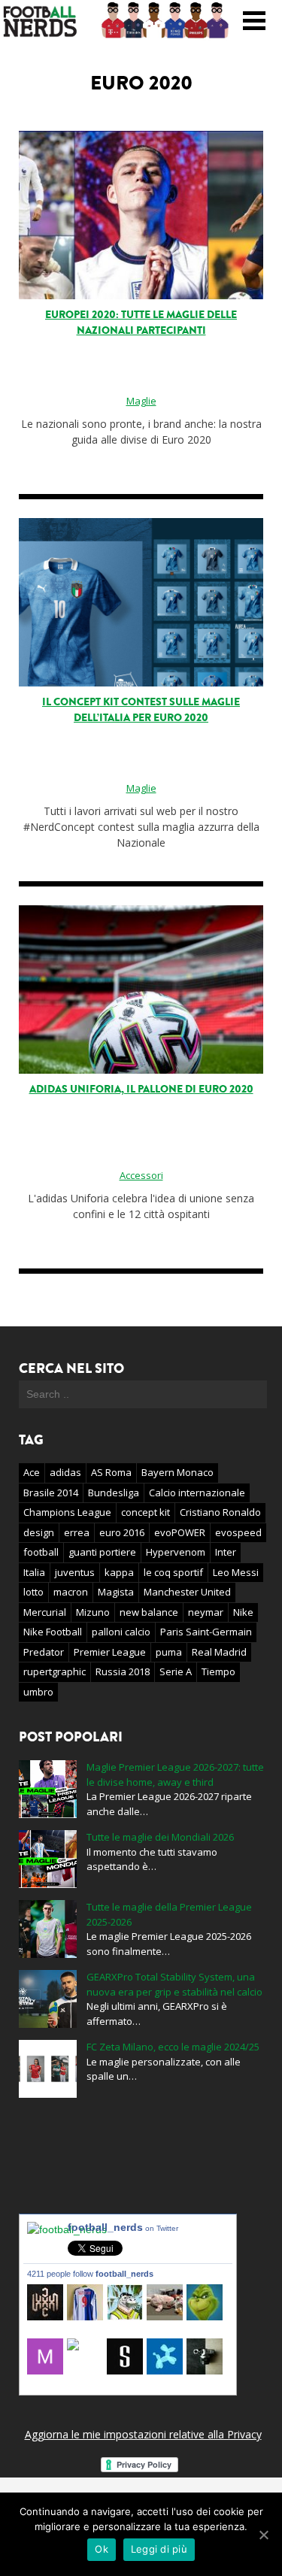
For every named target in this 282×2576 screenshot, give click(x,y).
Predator (44, 1652)
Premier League (110, 1652)
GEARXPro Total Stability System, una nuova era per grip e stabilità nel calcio (174, 1984)
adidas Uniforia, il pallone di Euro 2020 (141, 1089)
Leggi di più (159, 2549)
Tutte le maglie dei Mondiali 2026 (160, 1837)
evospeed (238, 1532)
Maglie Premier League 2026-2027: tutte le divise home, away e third (175, 1774)
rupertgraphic (55, 1671)
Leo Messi (236, 1572)
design (39, 1532)
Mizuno (93, 1612)
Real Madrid (219, 1652)
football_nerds (123, 2227)
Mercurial (45, 1612)
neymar (206, 1612)
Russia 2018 (123, 1671)
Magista (116, 1592)
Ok (102, 2549)
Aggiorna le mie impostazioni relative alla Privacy (143, 2434)
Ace (32, 1472)
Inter (226, 1552)
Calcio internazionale (197, 1493)
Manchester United (187, 1592)
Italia (34, 1572)
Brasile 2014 (51, 1493)
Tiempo (218, 1671)
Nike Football (53, 1632)
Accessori (141, 1175)
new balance (149, 1612)
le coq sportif (173, 1572)
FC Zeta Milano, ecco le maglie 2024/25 (173, 2047)
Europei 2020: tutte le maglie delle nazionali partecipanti (141, 323)
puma (169, 1652)
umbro (38, 1692)
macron (71, 1592)
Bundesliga (114, 1493)
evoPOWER (180, 1532)
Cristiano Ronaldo (220, 1512)
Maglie (141, 401)
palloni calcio (121, 1632)
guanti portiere (102, 1552)
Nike (243, 1612)
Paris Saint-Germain (206, 1632)
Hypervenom (176, 1552)
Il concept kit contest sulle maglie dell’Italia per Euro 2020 (141, 710)
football (41, 1552)
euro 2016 (122, 1532)
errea (77, 1532)
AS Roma (111, 1472)
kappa (119, 1572)
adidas (65, 1472)
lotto (33, 1592)
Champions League (67, 1512)
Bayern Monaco (177, 1472)
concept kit (146, 1512)
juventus (75, 1572)
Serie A (176, 1671)
